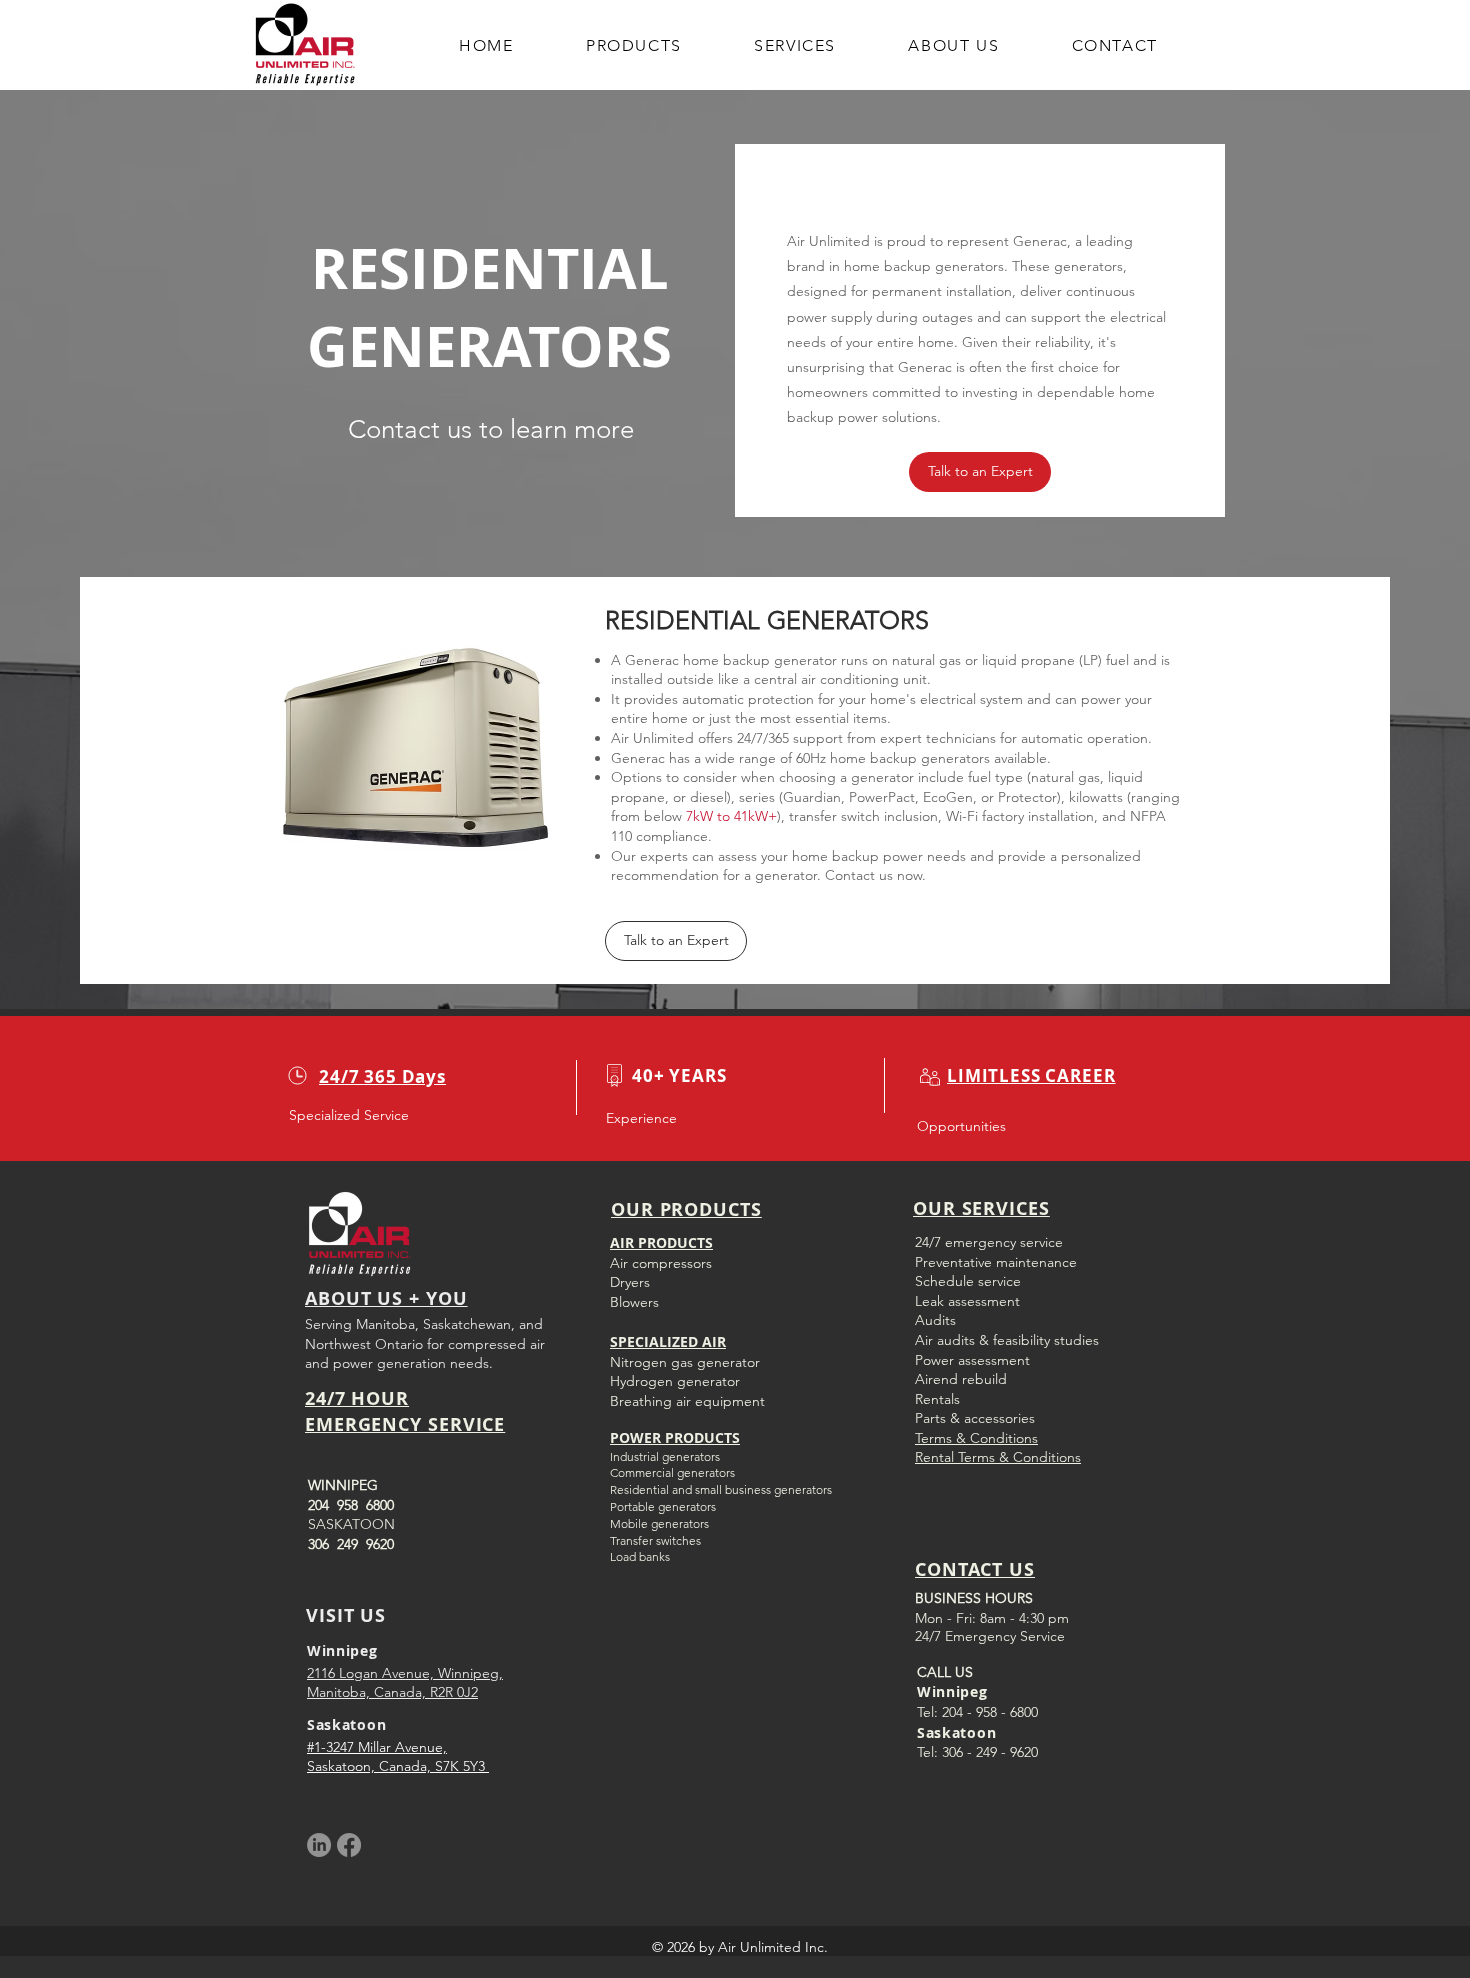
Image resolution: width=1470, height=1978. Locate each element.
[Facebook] (349, 1845)
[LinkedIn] (319, 1845)
